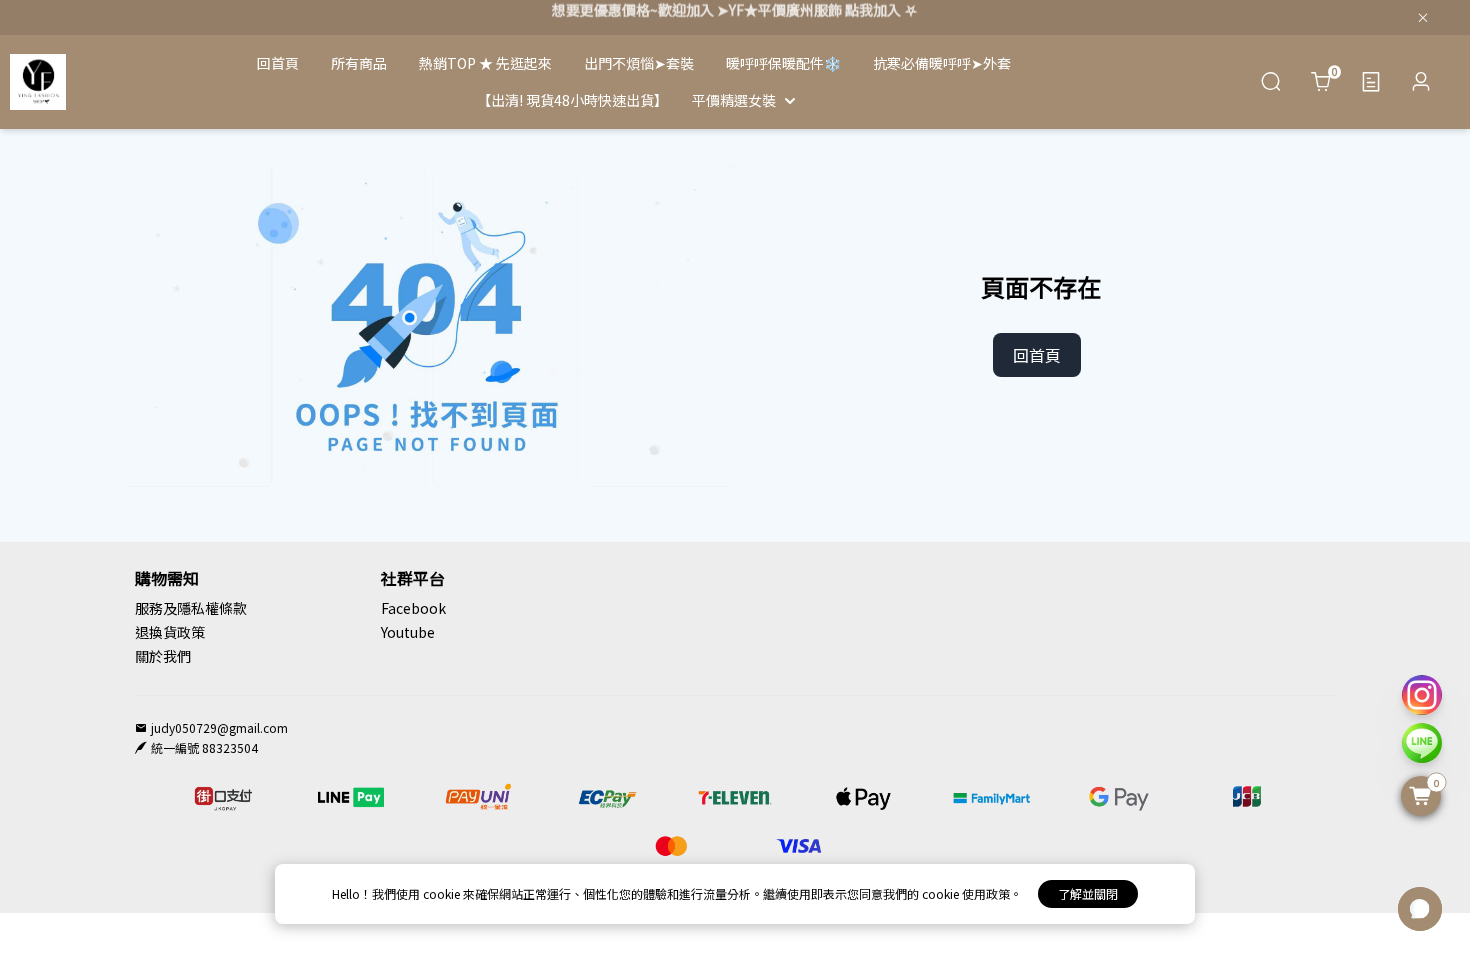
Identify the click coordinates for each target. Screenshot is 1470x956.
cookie (443, 893)
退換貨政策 (170, 632)
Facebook (413, 608)
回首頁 (1037, 355)
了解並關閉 (1088, 893)
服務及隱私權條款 (191, 608)
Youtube (408, 632)
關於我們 (163, 656)
